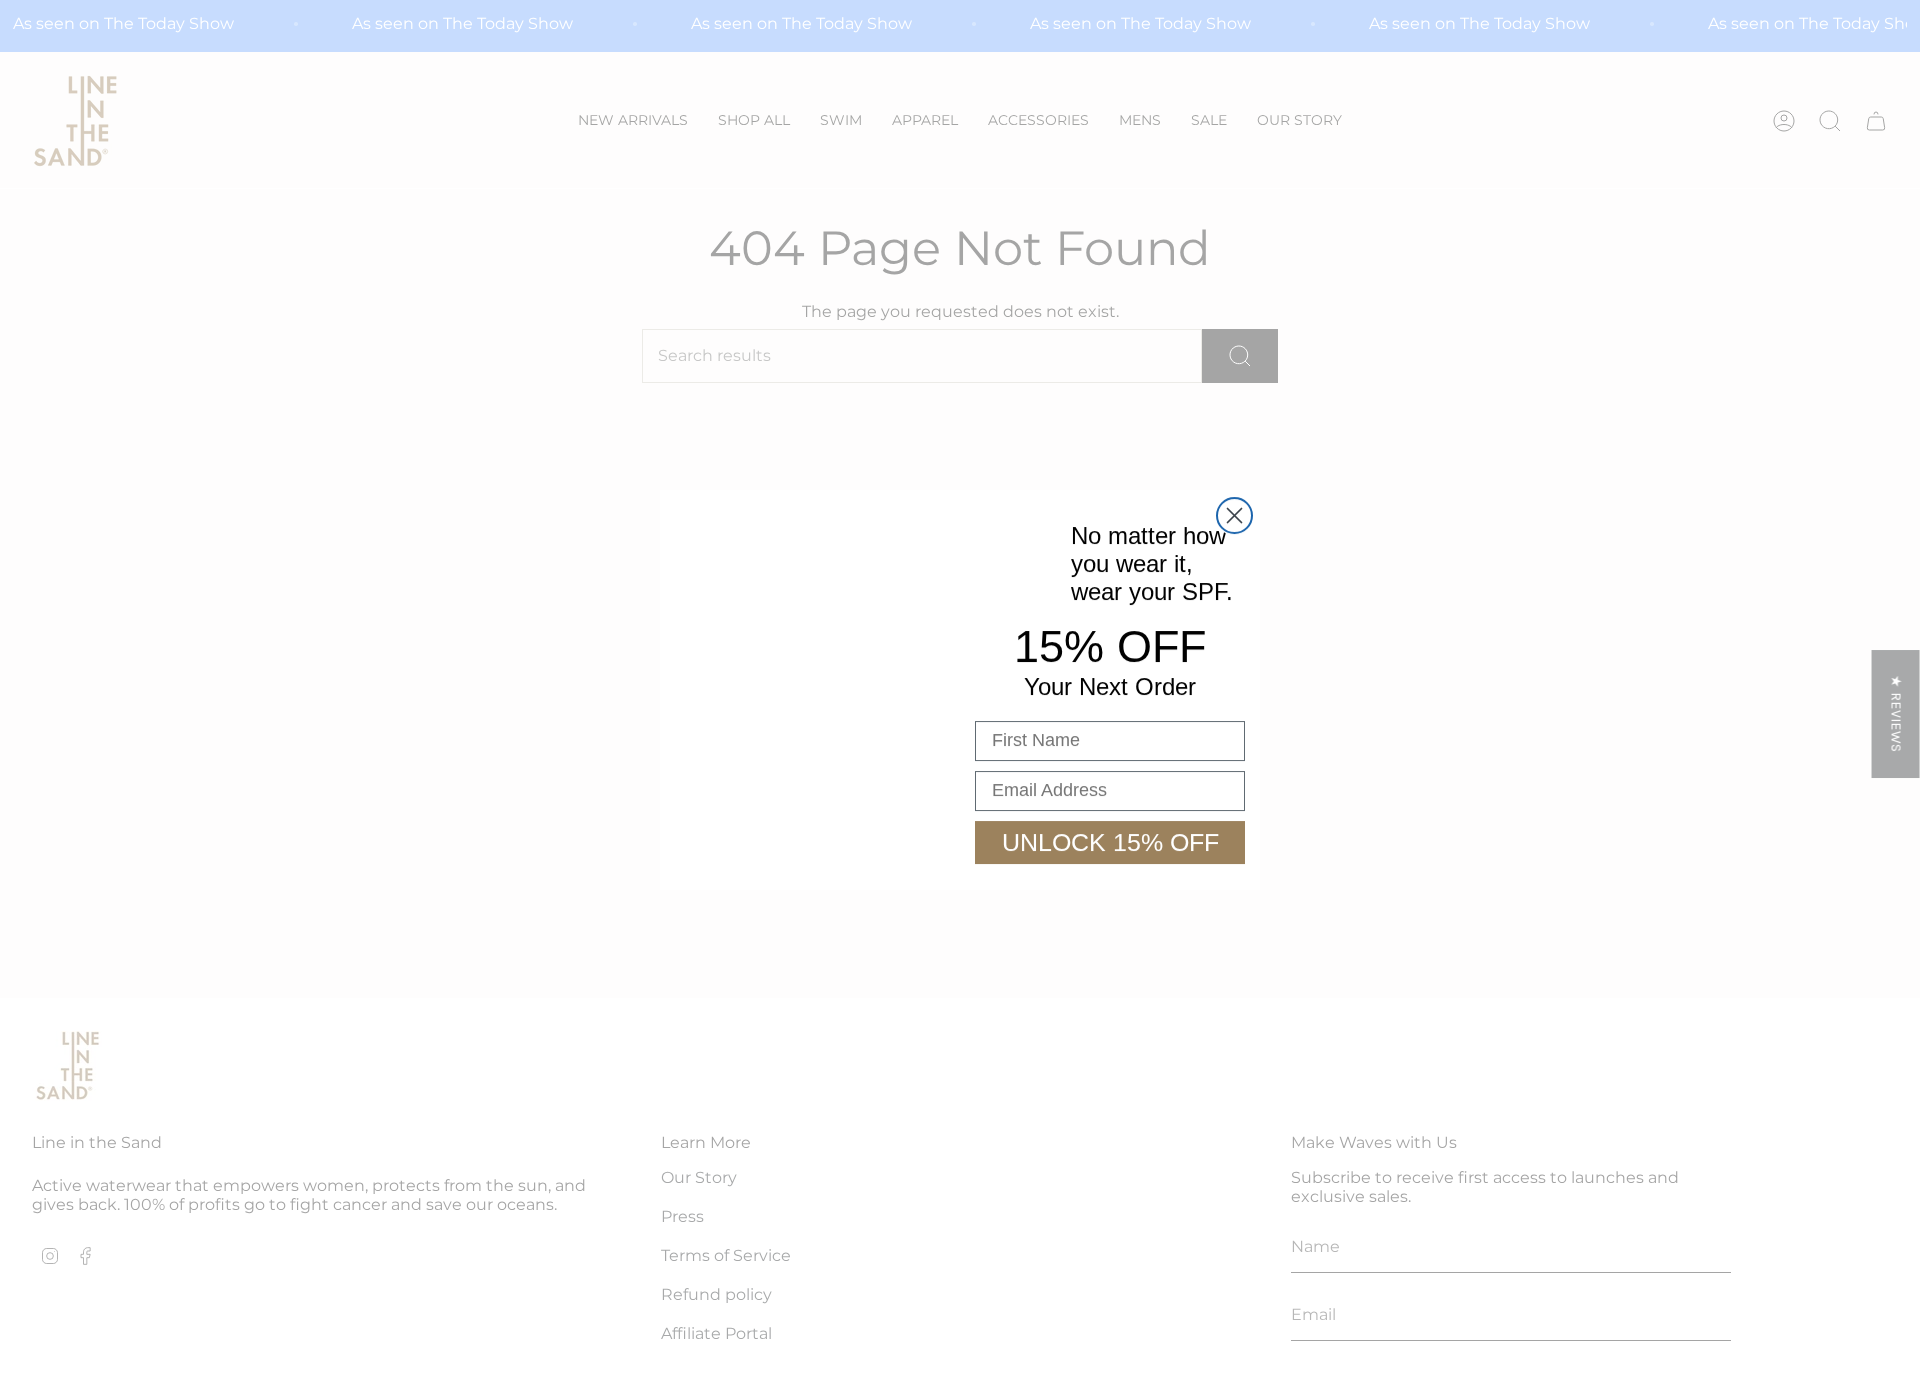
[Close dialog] (1234, 515)
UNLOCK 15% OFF (1110, 842)
